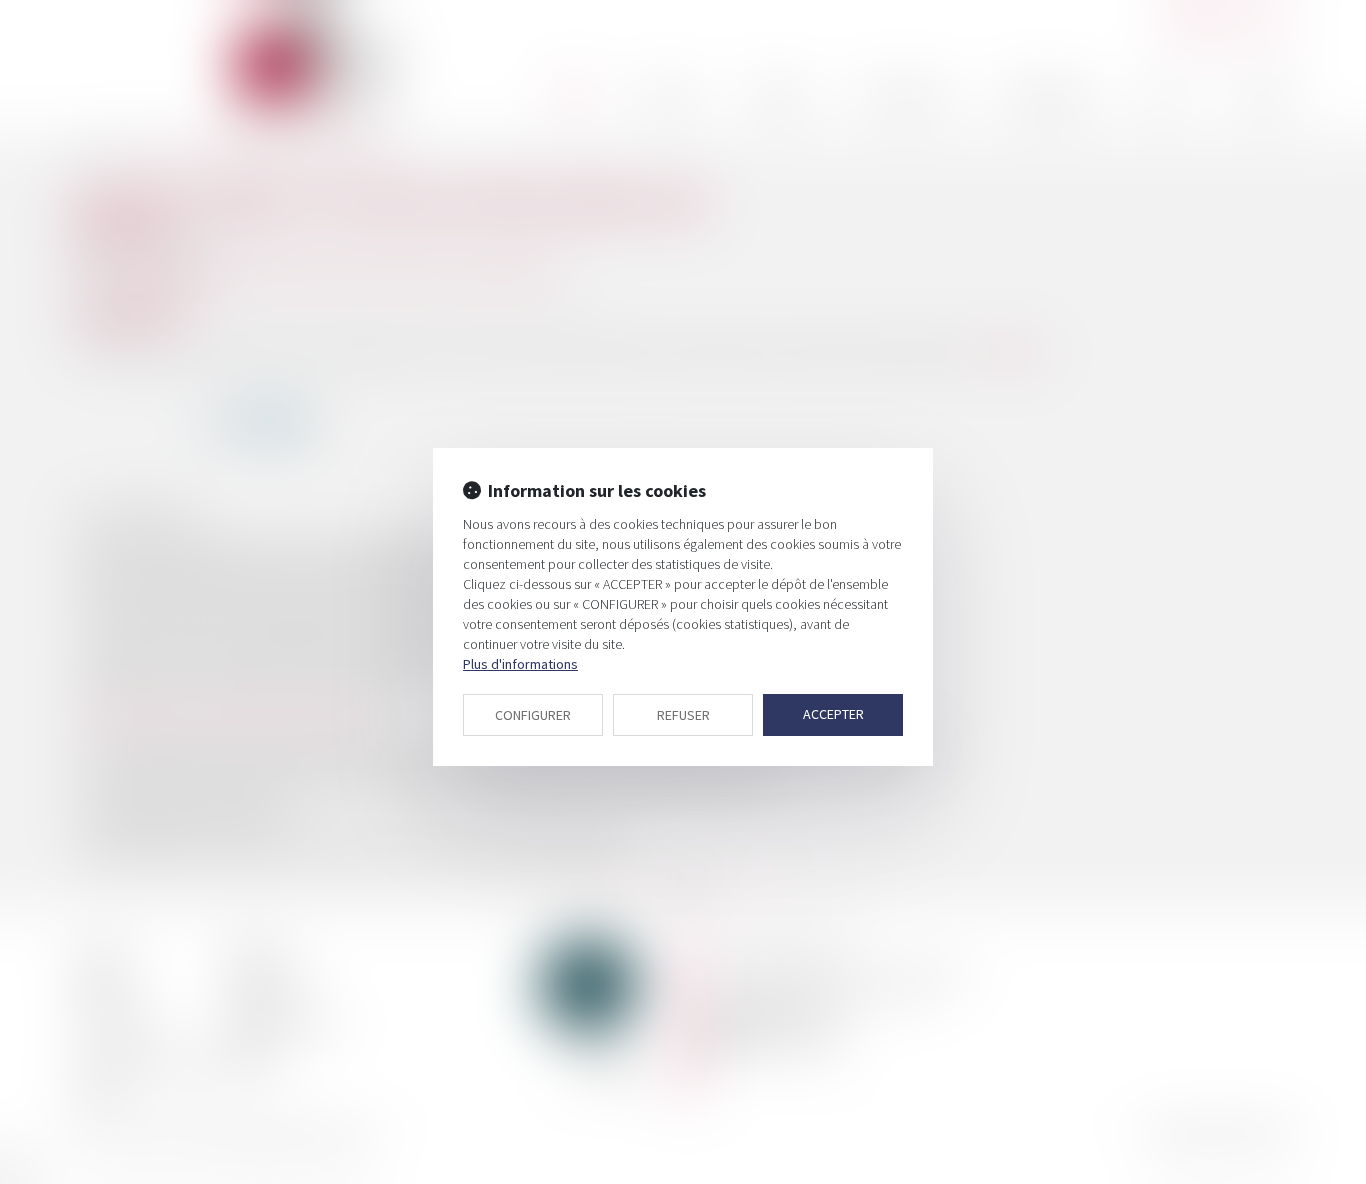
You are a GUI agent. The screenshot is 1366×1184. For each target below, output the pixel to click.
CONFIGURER (533, 715)
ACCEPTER (833, 714)
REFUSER (683, 715)
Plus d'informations (520, 664)
